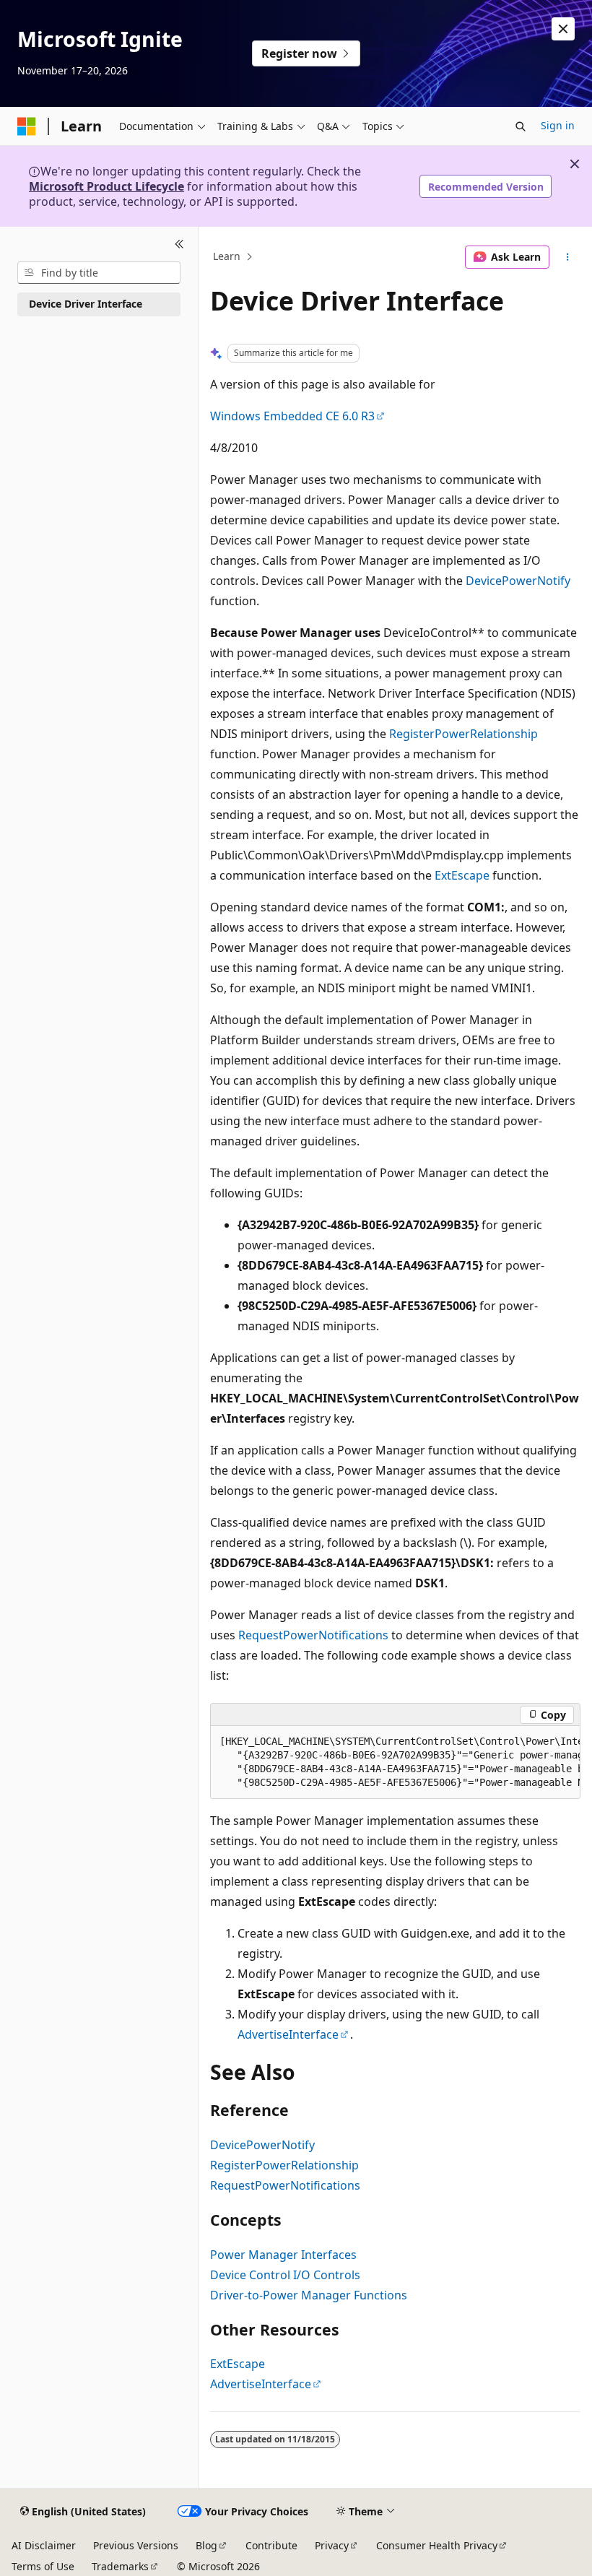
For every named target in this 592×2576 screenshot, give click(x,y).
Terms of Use (43, 2566)
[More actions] (568, 257)
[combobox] (99, 273)
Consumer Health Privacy (437, 2545)
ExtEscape (462, 875)
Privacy (332, 2545)
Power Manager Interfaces (283, 2255)
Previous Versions (136, 2545)
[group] (395, 1762)
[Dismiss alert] (563, 29)
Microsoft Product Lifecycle (106, 186)
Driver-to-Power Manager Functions (309, 2295)
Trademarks (120, 2566)
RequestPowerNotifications (313, 1635)
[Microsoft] (27, 126)
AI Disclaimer (44, 2545)
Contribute (271, 2545)
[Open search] (521, 126)
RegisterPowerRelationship (463, 734)
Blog (206, 2545)
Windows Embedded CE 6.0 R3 (292, 416)
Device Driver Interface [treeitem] (86, 304)
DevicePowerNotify (518, 581)
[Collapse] (179, 244)
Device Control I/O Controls (285, 2275)
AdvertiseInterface (288, 2034)
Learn (227, 257)
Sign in (558, 125)
